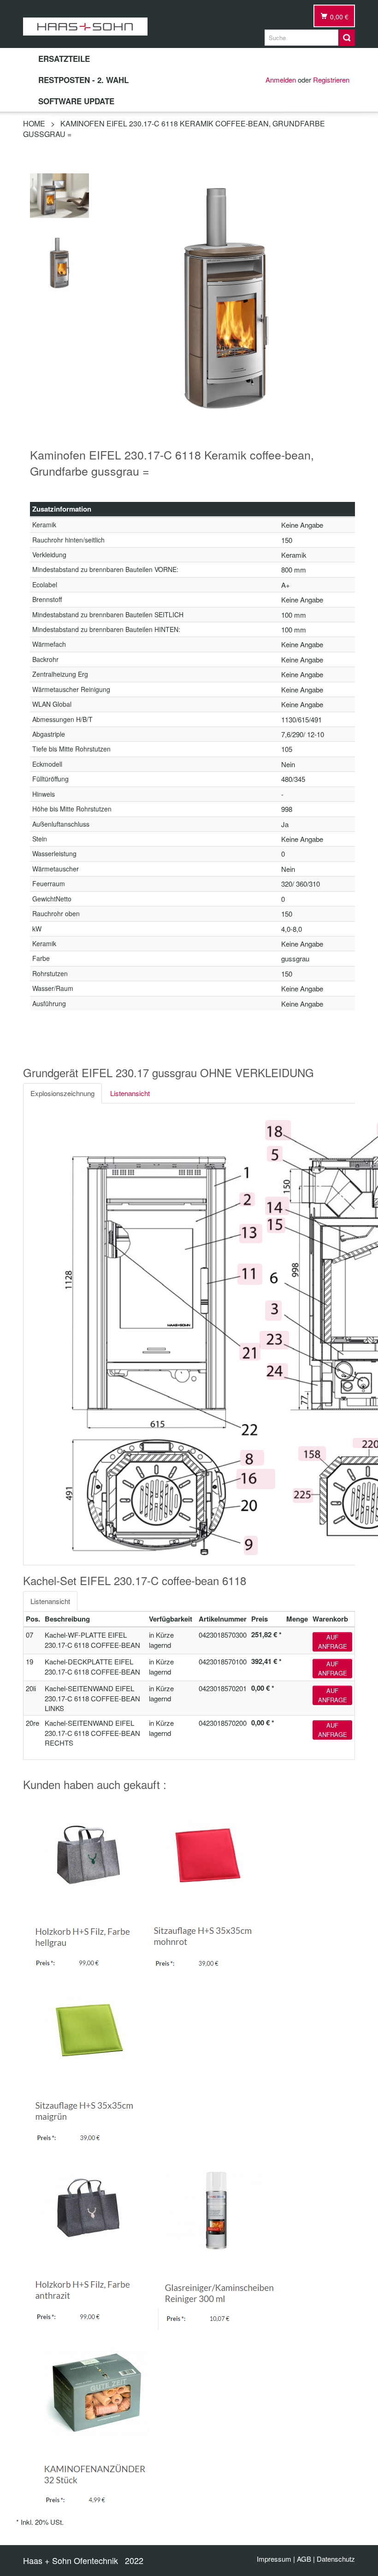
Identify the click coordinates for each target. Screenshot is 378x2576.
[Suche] (347, 38)
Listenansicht (130, 1093)
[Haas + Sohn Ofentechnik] (85, 27)
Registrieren (331, 80)
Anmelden (281, 80)
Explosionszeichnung (62, 1093)
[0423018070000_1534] (59, 261)
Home (34, 123)
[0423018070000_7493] (59, 194)
